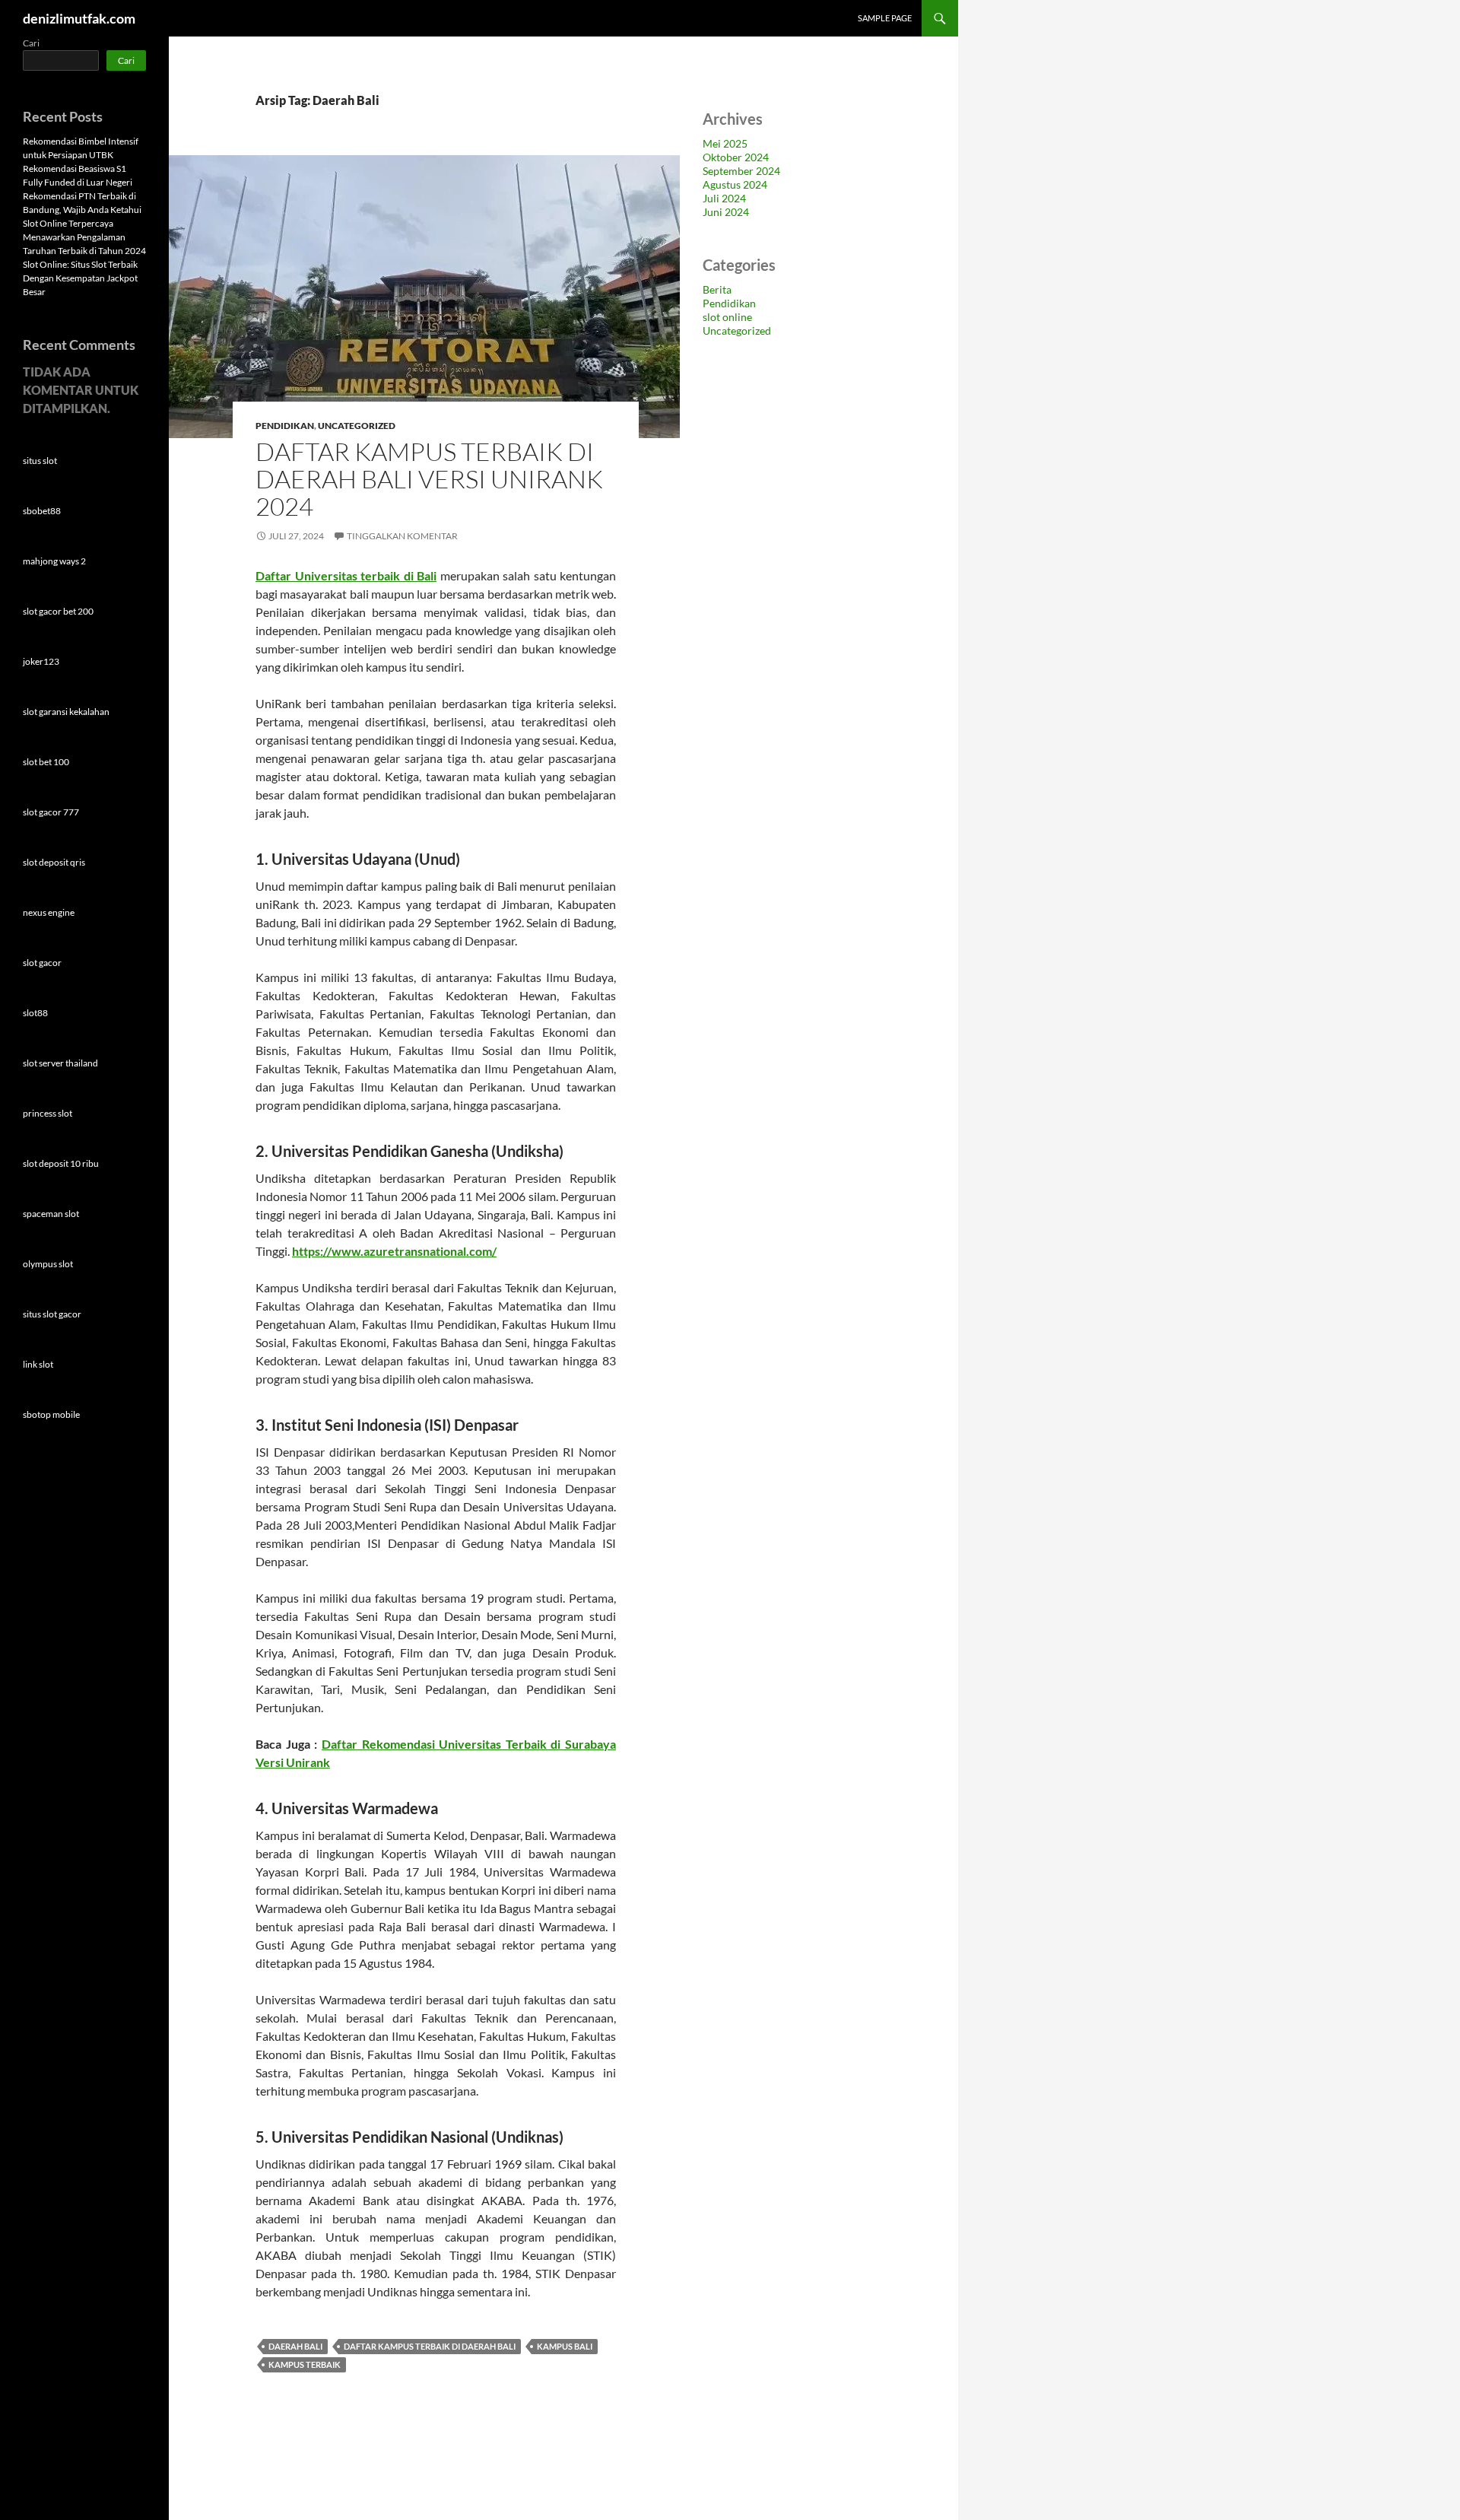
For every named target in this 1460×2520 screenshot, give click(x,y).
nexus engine (49, 912)
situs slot (40, 461)
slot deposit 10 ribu (61, 1163)
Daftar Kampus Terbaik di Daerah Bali (430, 2346)
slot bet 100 (46, 762)
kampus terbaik (305, 2364)
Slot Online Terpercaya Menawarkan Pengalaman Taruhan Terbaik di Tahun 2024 (84, 237)
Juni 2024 (726, 212)
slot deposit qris (54, 862)
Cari (31, 43)
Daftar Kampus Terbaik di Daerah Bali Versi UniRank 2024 (429, 479)
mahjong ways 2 (54, 561)
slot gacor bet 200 (58, 611)
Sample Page (885, 18)
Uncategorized (357, 426)
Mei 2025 (725, 143)
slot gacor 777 (51, 812)
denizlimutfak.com (79, 18)
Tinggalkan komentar (402, 536)
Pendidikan (285, 426)
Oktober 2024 (736, 157)
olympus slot (48, 1264)
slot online (727, 317)
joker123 (41, 661)
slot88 (35, 1013)
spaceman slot (51, 1214)
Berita (717, 289)
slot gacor (42, 963)
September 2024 (741, 171)
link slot (38, 1364)
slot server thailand (60, 1063)
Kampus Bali (565, 2346)
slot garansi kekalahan (66, 712)
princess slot (48, 1113)
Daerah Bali (295, 2346)
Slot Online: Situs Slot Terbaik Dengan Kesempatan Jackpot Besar (80, 278)
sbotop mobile (51, 1414)
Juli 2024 (724, 198)
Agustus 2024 (735, 184)
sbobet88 (42, 511)
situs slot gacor (52, 1314)
